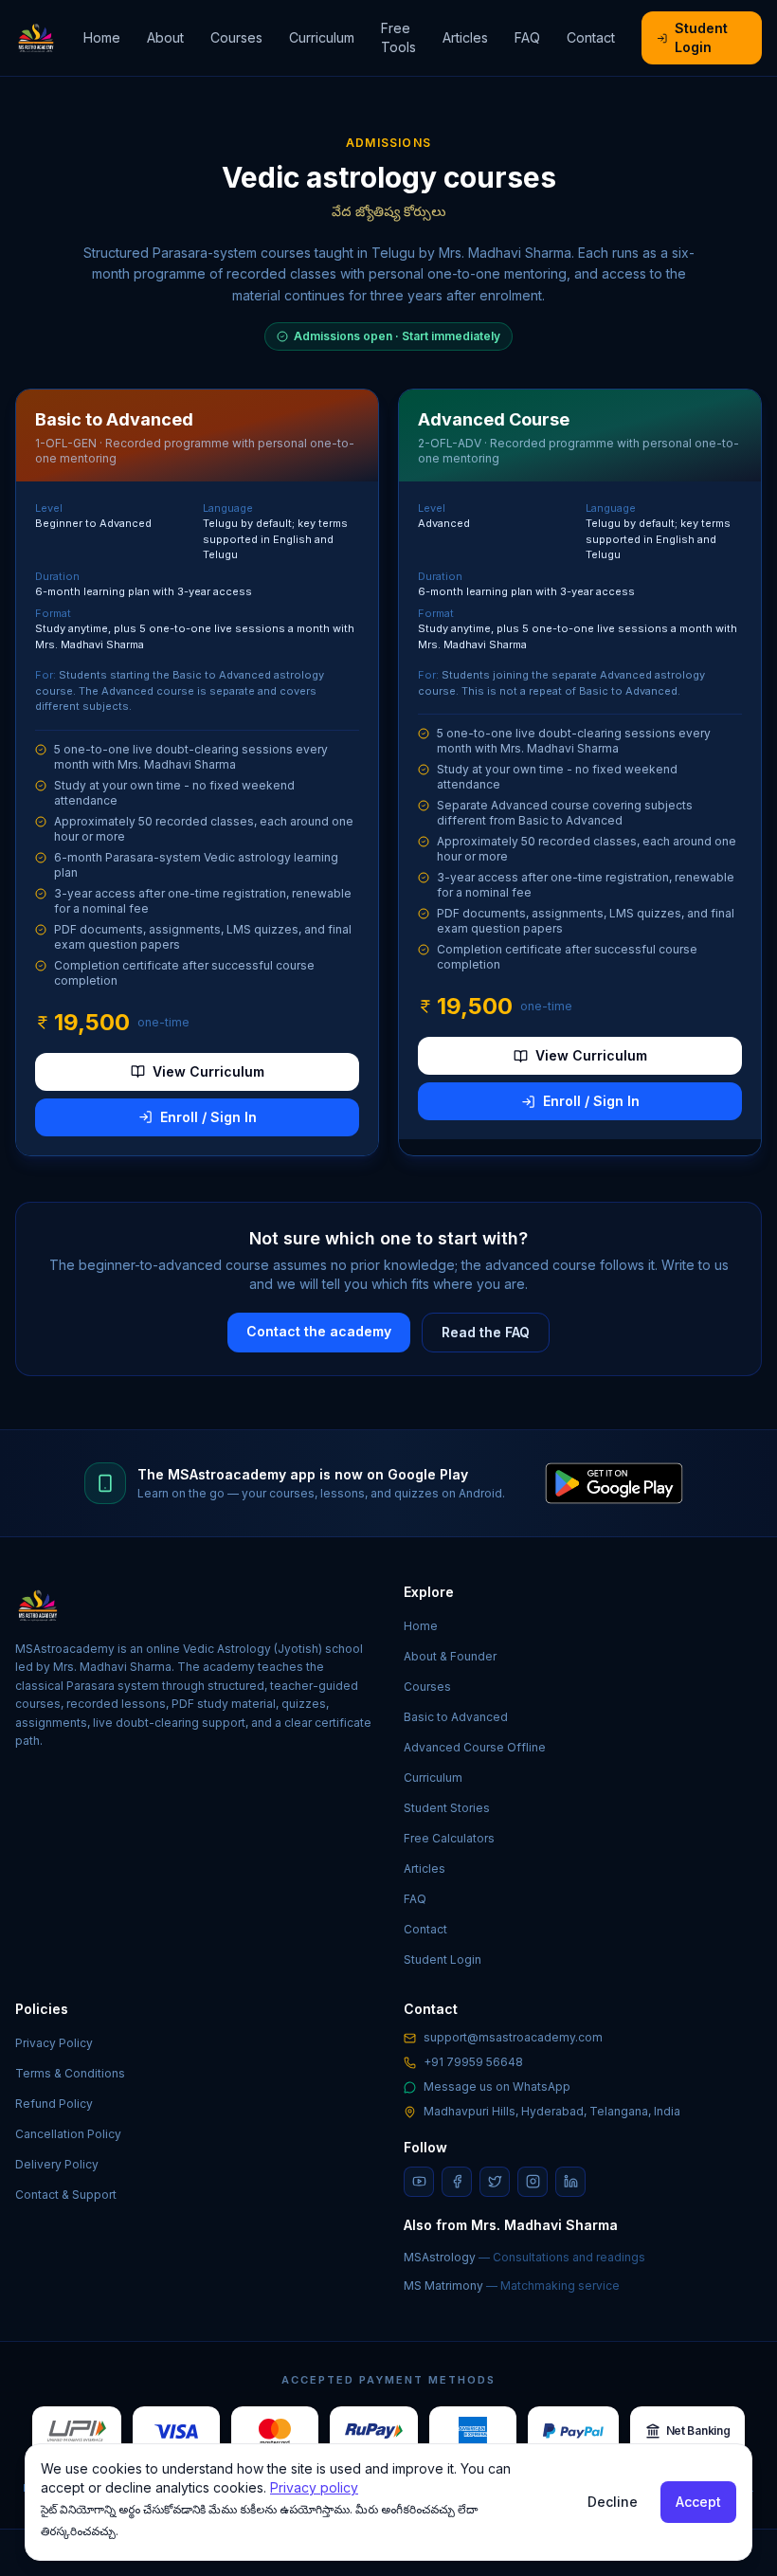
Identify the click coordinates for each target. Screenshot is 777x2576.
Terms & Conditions (70, 2073)
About (165, 37)
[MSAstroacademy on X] (495, 2182)
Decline (613, 2502)
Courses (236, 37)
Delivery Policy (57, 2164)
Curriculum (322, 37)
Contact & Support (66, 2195)
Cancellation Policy (68, 2134)
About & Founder (450, 1656)
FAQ (527, 37)
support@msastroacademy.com (513, 2037)
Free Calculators (449, 1838)
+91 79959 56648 (473, 2062)
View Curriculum (208, 1071)
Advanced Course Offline (475, 1747)
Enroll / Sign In (208, 1117)
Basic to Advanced (456, 1717)
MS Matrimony (512, 2286)
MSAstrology (524, 2257)
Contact (591, 37)
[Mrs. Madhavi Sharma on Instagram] (533, 2182)
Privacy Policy (54, 2043)
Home (102, 37)
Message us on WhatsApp (497, 2086)
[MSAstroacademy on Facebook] (457, 2182)
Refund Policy (54, 2104)
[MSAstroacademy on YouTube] (419, 2182)
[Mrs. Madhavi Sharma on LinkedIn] (570, 2182)
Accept (698, 2502)
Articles (465, 37)
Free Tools (398, 37)
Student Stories (447, 1808)
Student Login (701, 37)
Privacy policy (314, 2487)
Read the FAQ (486, 1332)
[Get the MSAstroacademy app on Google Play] (614, 1483)
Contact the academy (319, 1331)
